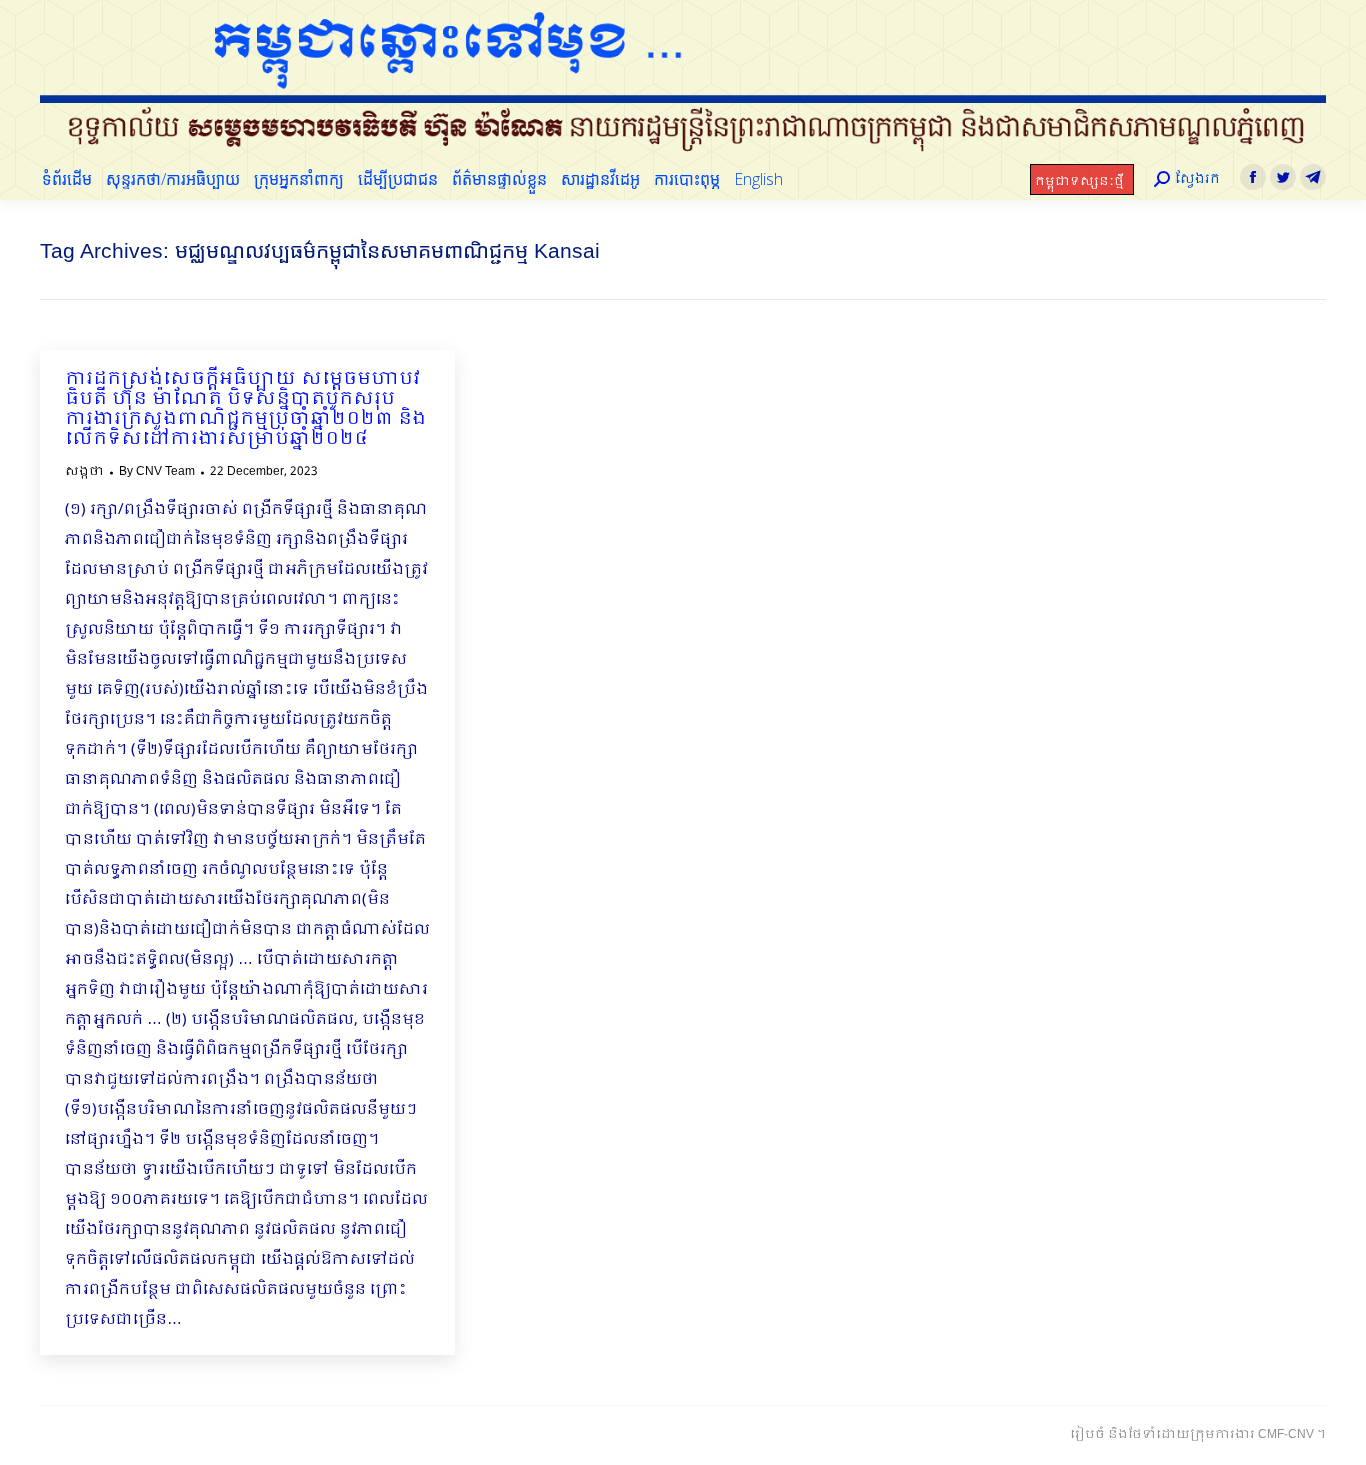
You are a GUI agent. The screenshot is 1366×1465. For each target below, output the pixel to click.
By (157, 472)
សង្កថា (84, 472)
